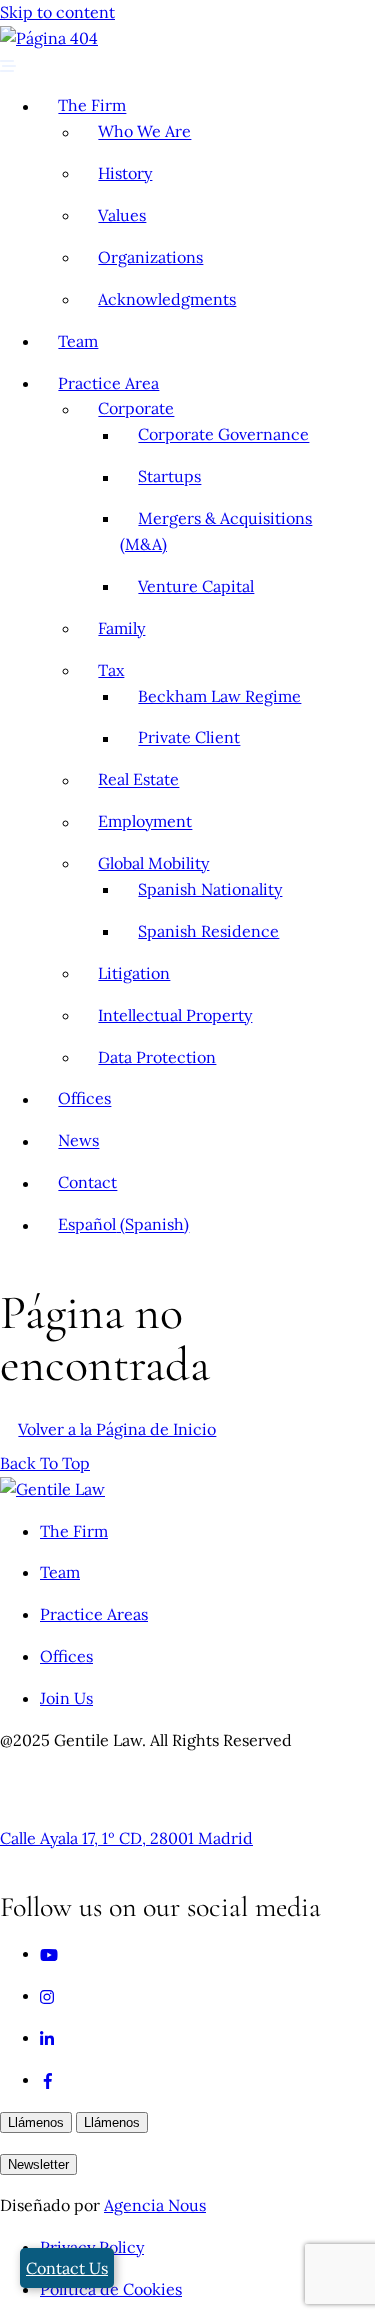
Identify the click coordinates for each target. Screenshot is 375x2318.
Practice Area (108, 383)
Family (121, 628)
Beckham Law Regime (219, 696)
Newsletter (38, 2164)
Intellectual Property (175, 1015)
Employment (145, 822)
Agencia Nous (155, 2205)
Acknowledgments (167, 299)
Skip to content (57, 12)
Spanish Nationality (210, 889)
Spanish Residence (208, 931)
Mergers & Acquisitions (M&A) (216, 531)
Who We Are (144, 132)
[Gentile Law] (52, 1489)
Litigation (134, 973)
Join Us (66, 1698)
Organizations (150, 257)
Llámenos (36, 2122)
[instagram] (48, 1995)
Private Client (189, 738)
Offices (84, 1099)
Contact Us (67, 2268)
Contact (87, 1183)
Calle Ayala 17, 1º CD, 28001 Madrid (126, 1838)
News (78, 1141)
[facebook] (48, 2079)
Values (122, 215)
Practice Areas (94, 1614)
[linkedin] (48, 2037)
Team (78, 341)
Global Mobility (153, 863)
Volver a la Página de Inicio (117, 1429)
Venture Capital (196, 586)
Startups (169, 477)
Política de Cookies (111, 2289)
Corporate (136, 409)
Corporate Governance (223, 435)
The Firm (92, 106)
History (125, 173)
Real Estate (138, 780)
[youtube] (49, 1953)
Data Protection (157, 1057)
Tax (111, 670)
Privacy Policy (92, 2247)
